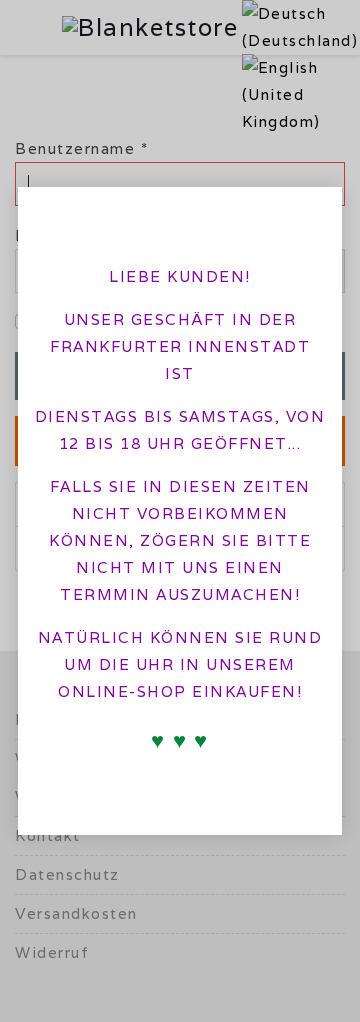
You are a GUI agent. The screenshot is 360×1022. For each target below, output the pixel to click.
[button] (310, 214)
